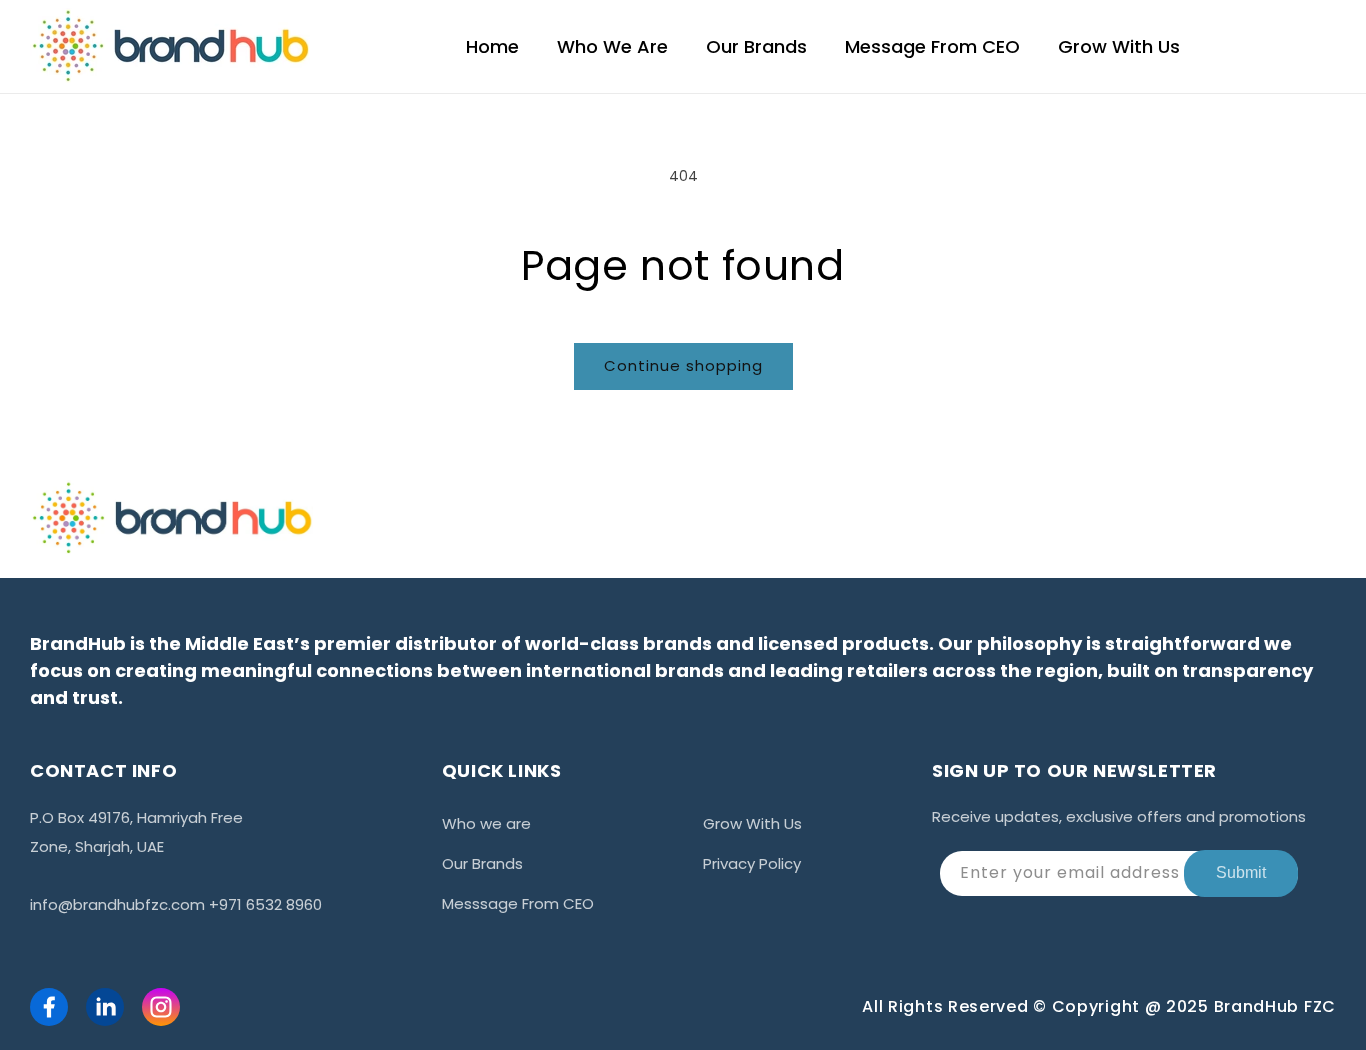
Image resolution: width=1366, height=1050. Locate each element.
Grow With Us (752, 823)
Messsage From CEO (518, 903)
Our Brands (482, 863)
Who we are (486, 823)
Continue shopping (683, 365)
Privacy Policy (752, 863)
